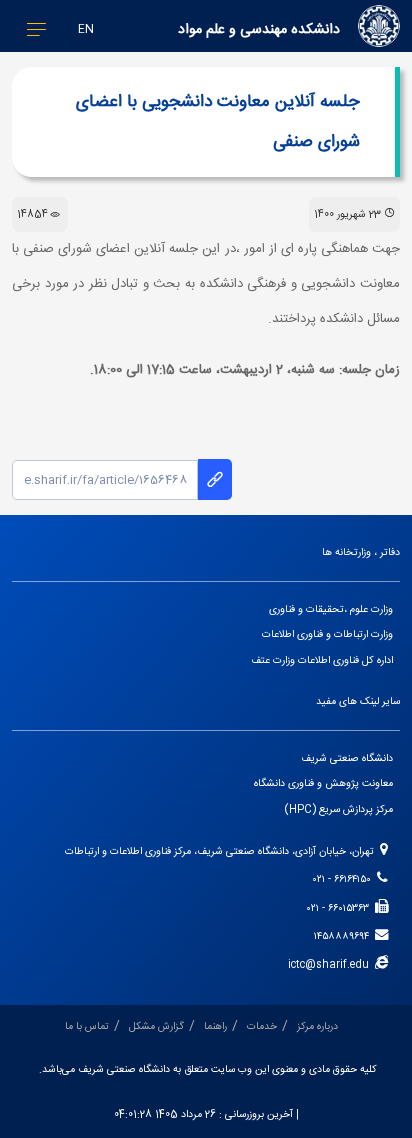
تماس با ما (87, 1026)
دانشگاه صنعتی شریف (347, 758)
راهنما (215, 1026)
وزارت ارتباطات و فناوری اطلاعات (327, 634)
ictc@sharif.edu (331, 964)
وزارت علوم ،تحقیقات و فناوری (331, 609)
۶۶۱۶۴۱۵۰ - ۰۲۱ (345, 879)
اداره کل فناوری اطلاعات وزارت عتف (322, 660)
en (86, 29)
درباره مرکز (317, 1026)
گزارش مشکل (156, 1026)
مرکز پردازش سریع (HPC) (339, 809)
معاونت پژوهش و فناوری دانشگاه (323, 783)
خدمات (262, 1026)
